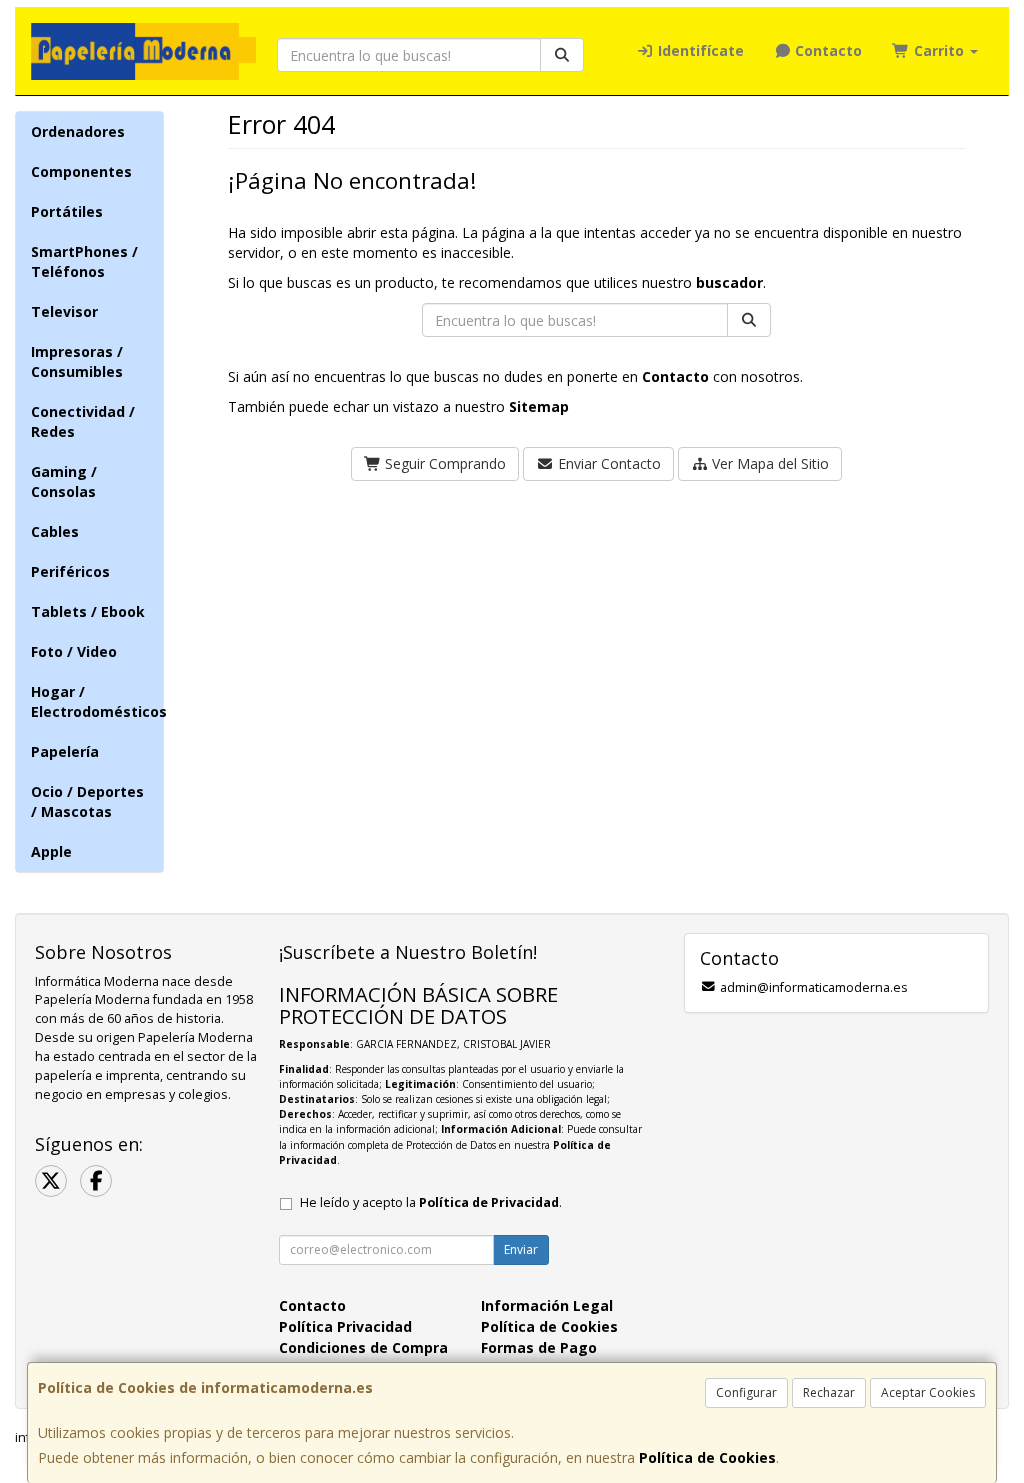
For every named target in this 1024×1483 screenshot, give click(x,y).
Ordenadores (78, 131)
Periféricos (70, 571)
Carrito (939, 50)
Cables (55, 531)
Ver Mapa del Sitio (768, 463)
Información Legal (547, 1305)
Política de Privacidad (489, 1202)
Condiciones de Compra (363, 1347)
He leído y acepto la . (431, 1202)
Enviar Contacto (607, 463)
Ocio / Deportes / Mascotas (87, 801)
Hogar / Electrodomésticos (97, 701)
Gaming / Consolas (64, 481)
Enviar (521, 1249)
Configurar (746, 1392)
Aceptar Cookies (928, 1392)
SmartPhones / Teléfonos (84, 261)
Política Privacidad (345, 1326)
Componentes (81, 171)
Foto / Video (74, 651)
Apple (51, 851)
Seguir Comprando (443, 463)
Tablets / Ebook (88, 611)
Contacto (826, 50)
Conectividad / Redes (83, 421)
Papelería (65, 751)
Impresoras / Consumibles (77, 361)
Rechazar (829, 1392)
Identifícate (699, 50)
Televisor (64, 311)
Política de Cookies (707, 1457)
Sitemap (539, 406)
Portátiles (67, 211)
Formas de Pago (539, 1347)
